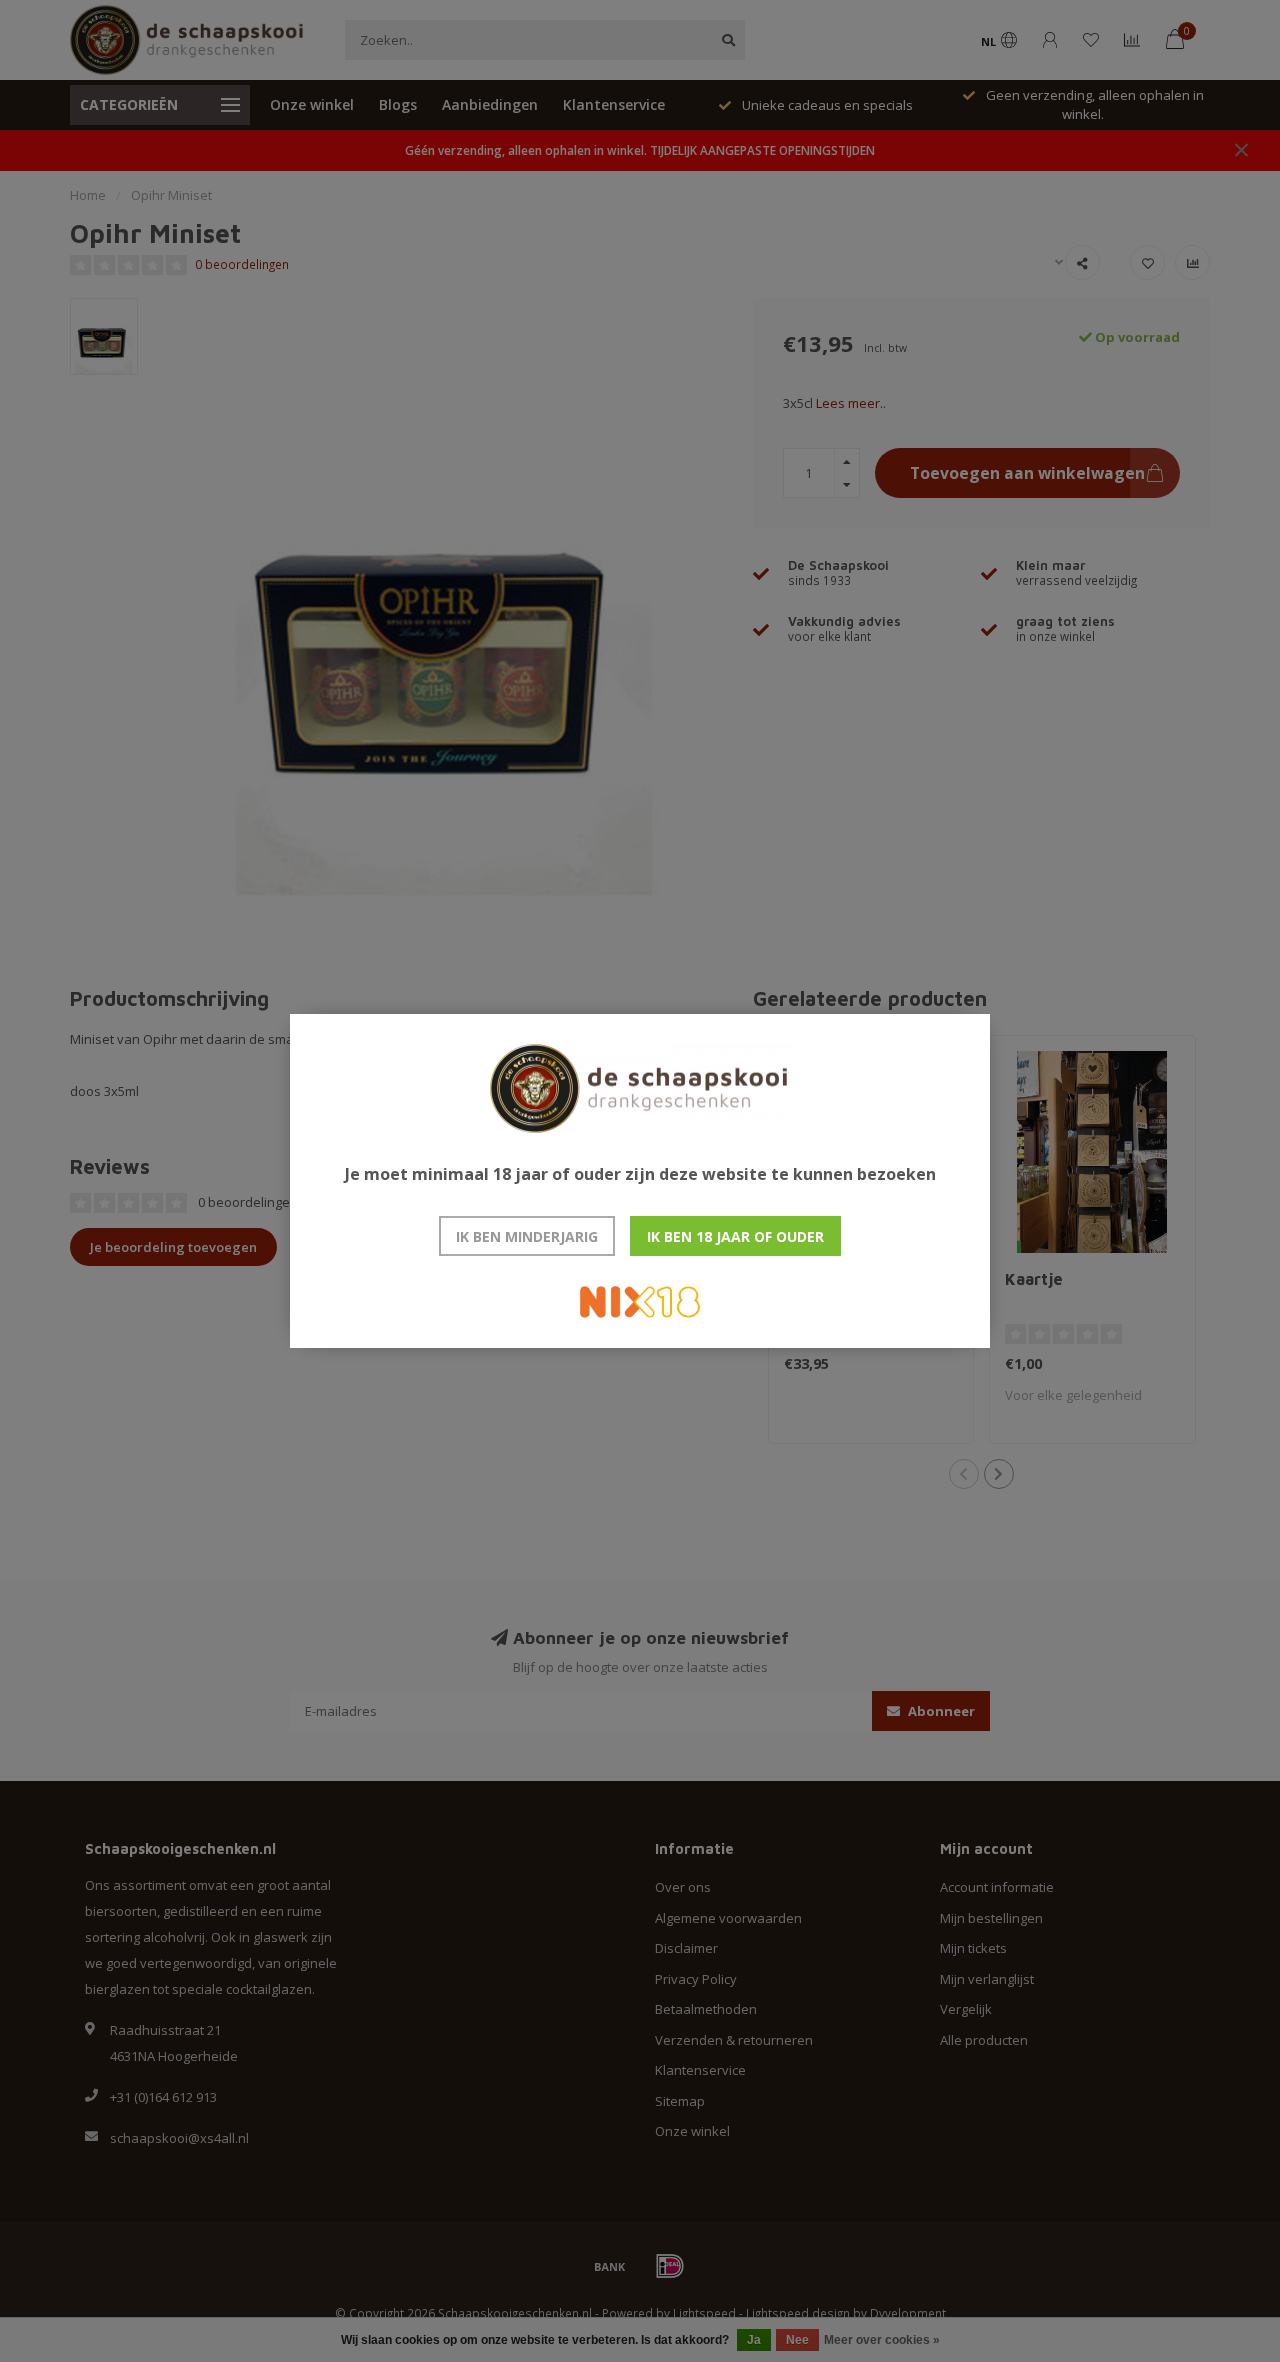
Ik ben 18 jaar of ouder (735, 1236)
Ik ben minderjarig (527, 1236)
